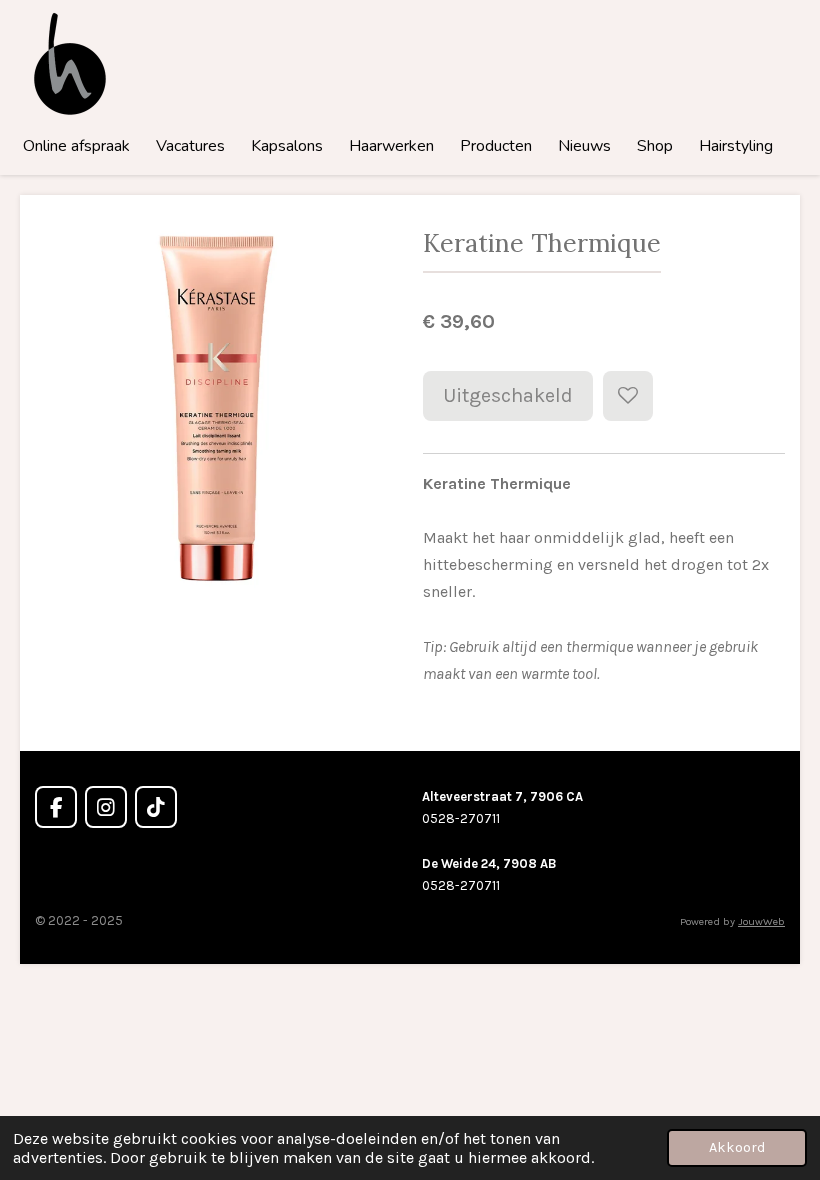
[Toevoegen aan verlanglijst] (628, 396)
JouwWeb (761, 921)
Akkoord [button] (737, 1147)
